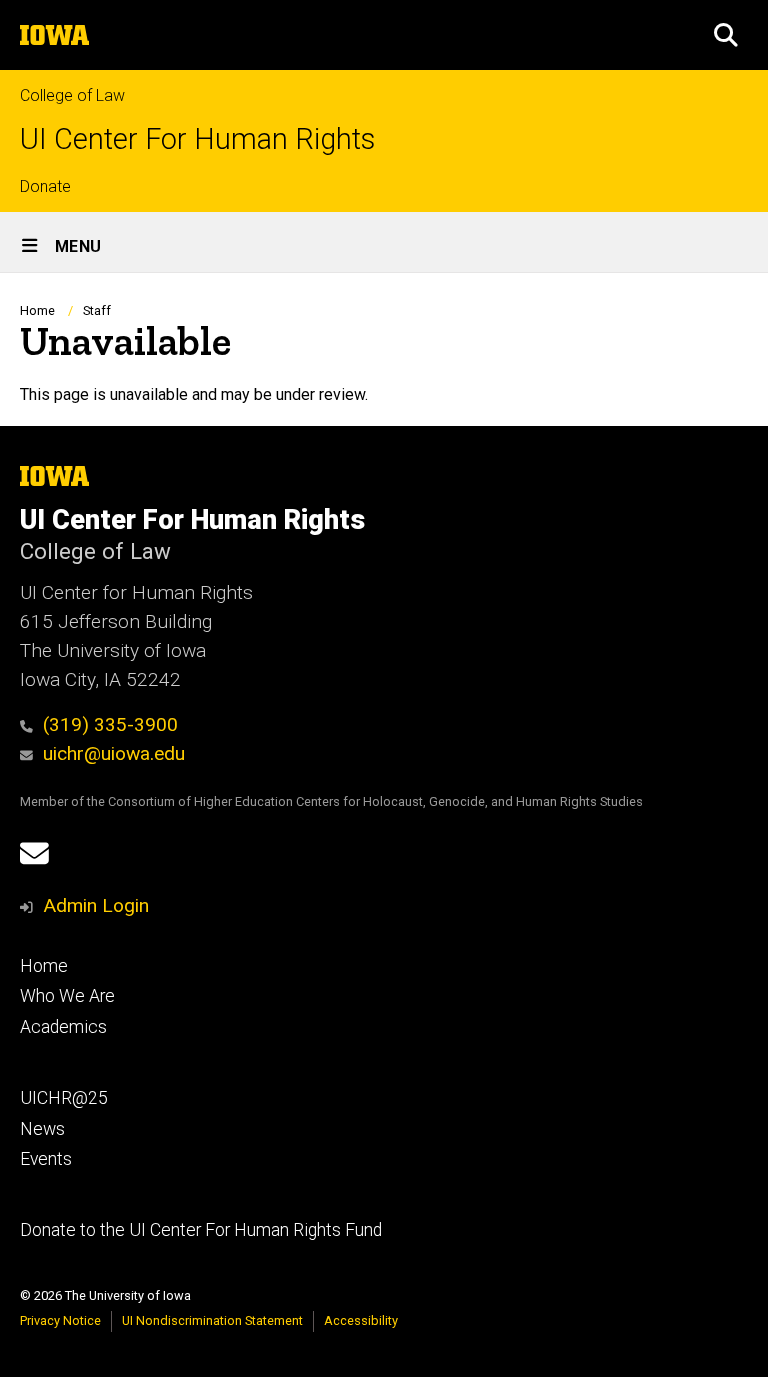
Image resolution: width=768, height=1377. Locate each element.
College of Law (72, 95)
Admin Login (96, 905)
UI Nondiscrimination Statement (212, 1320)
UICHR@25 (64, 1098)
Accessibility (361, 1320)
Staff (97, 310)
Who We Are (67, 996)
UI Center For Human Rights (197, 139)
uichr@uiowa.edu (114, 753)
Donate (45, 186)
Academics (63, 1027)
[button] (726, 35)
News (42, 1129)
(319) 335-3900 (110, 724)
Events (46, 1159)
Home (37, 310)
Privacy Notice (60, 1320)
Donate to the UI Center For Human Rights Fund (201, 1230)
